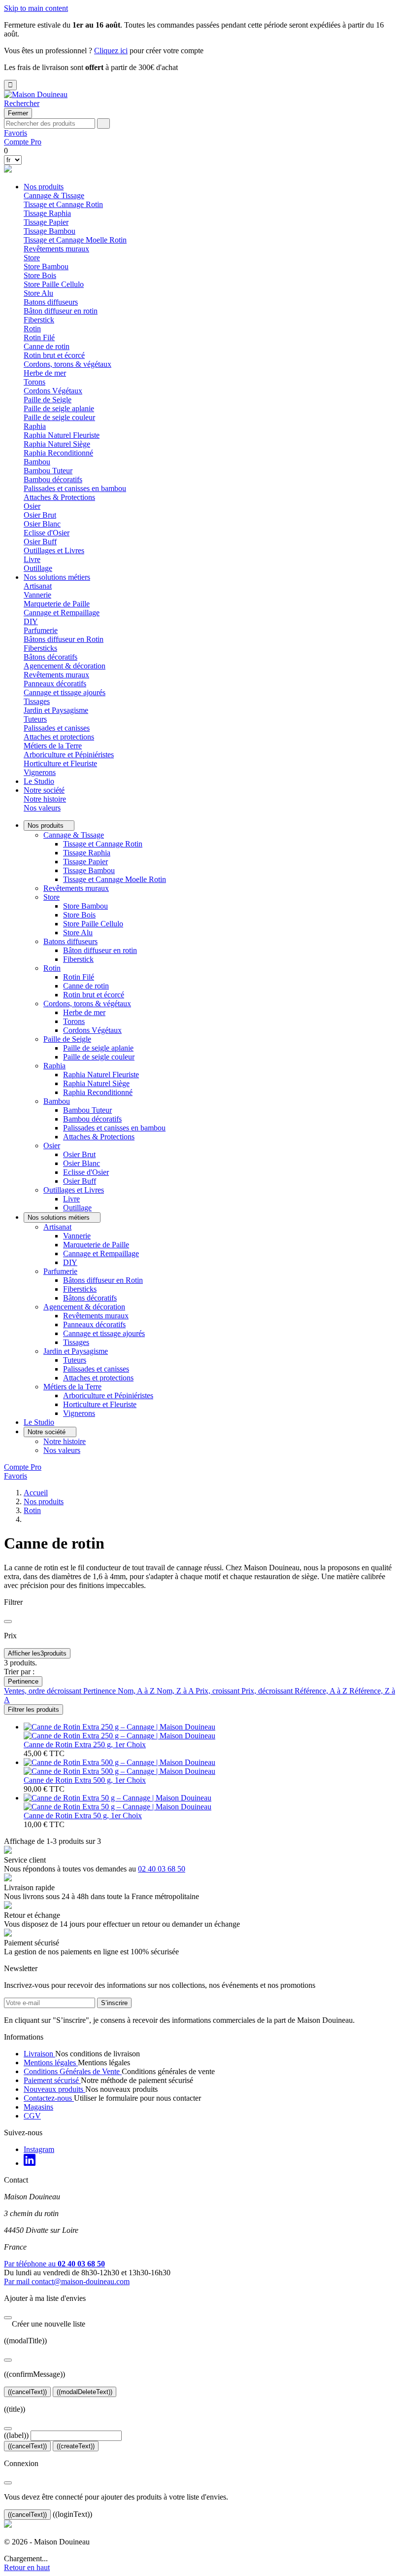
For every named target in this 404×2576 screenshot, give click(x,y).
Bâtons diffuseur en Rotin (64, 639)
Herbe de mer (45, 373)
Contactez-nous (49, 2098)
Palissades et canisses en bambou (75, 488)
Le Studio (39, 781)
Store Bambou (46, 266)
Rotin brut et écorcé (54, 355)
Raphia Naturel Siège (57, 444)
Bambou (57, 1101)
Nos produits (44, 187)
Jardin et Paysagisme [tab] (56, 710)
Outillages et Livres (74, 1190)
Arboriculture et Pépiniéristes (69, 755)
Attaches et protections (59, 737)
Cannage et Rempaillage (62, 613)
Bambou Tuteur (48, 471)
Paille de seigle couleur (59, 417)
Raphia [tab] (35, 426)
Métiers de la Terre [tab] (53, 746)
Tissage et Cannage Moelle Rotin (75, 240)
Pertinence (23, 1681)
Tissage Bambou (50, 231)
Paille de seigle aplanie (59, 408)
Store (51, 897)
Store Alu (38, 293)
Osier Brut (40, 515)
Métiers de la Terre (72, 1387)
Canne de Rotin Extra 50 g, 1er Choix (83, 1816)
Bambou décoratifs (53, 479)
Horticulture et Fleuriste (60, 763)
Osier (52, 1146)
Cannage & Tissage (74, 835)
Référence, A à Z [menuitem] (322, 1691)
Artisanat (57, 1227)
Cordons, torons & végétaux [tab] (67, 364)
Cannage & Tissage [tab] (54, 195)
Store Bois (40, 275)
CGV (32, 2116)
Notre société (44, 790)
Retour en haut (27, 2567)
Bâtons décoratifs (50, 657)
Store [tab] (32, 258)
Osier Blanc (42, 524)
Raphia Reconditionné (58, 453)
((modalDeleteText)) (84, 2392)
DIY (31, 621)
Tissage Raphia (47, 213)
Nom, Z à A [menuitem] (176, 1691)
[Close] (8, 1622)
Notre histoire (45, 799)
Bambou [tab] (37, 462)
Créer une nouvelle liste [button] (45, 2324)
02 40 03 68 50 (162, 1869)
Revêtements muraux (56, 249)
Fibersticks (40, 648)
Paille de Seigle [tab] (48, 400)
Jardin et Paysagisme (76, 1351)
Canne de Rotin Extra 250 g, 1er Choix (85, 1745)
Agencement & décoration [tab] (65, 666)
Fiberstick (39, 320)
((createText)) (76, 2446)
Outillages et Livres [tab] (54, 550)
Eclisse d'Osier (47, 533)
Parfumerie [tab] (41, 630)
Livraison (39, 2054)
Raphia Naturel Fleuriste (62, 435)
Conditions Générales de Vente (73, 2071)
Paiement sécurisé (52, 2080)
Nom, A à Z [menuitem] (137, 1691)
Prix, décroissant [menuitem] (268, 1691)
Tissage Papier (46, 222)
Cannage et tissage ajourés (65, 692)
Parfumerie (60, 1271)
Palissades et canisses (57, 728)
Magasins (38, 2107)
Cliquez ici (111, 51)
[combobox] (50, 124)
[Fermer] (8, 2318)
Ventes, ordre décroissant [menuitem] (44, 1691)
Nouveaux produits (54, 2089)
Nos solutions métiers (57, 577)
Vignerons (40, 772)
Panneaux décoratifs (55, 684)
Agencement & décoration (84, 1307)
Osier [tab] (32, 506)
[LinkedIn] (30, 2163)
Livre (32, 559)
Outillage (38, 568)
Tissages (37, 701)
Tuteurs (35, 719)
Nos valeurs (42, 808)
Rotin (52, 968)
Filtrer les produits (34, 1710)
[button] (22, 103)
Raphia (54, 1066)
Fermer (18, 113)
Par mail (67, 2281)
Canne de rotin (47, 346)
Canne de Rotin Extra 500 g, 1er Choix (85, 1780)
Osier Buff (40, 542)
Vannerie (37, 595)
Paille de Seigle (67, 1039)
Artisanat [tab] (38, 586)
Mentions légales (51, 2063)
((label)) (16, 2435)
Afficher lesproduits (37, 1653)
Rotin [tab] (32, 329)
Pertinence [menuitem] (101, 1691)
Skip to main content (36, 8)
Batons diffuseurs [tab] (51, 302)
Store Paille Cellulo (54, 284)
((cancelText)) (27, 2392)
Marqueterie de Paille (57, 604)
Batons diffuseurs (70, 941)
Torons (34, 382)
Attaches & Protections (59, 497)
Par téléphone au (54, 2264)
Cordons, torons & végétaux (87, 1004)
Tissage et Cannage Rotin (63, 204)
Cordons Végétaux (53, 391)
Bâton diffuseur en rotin (61, 311)
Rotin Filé (39, 337)
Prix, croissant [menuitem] (219, 1691)
